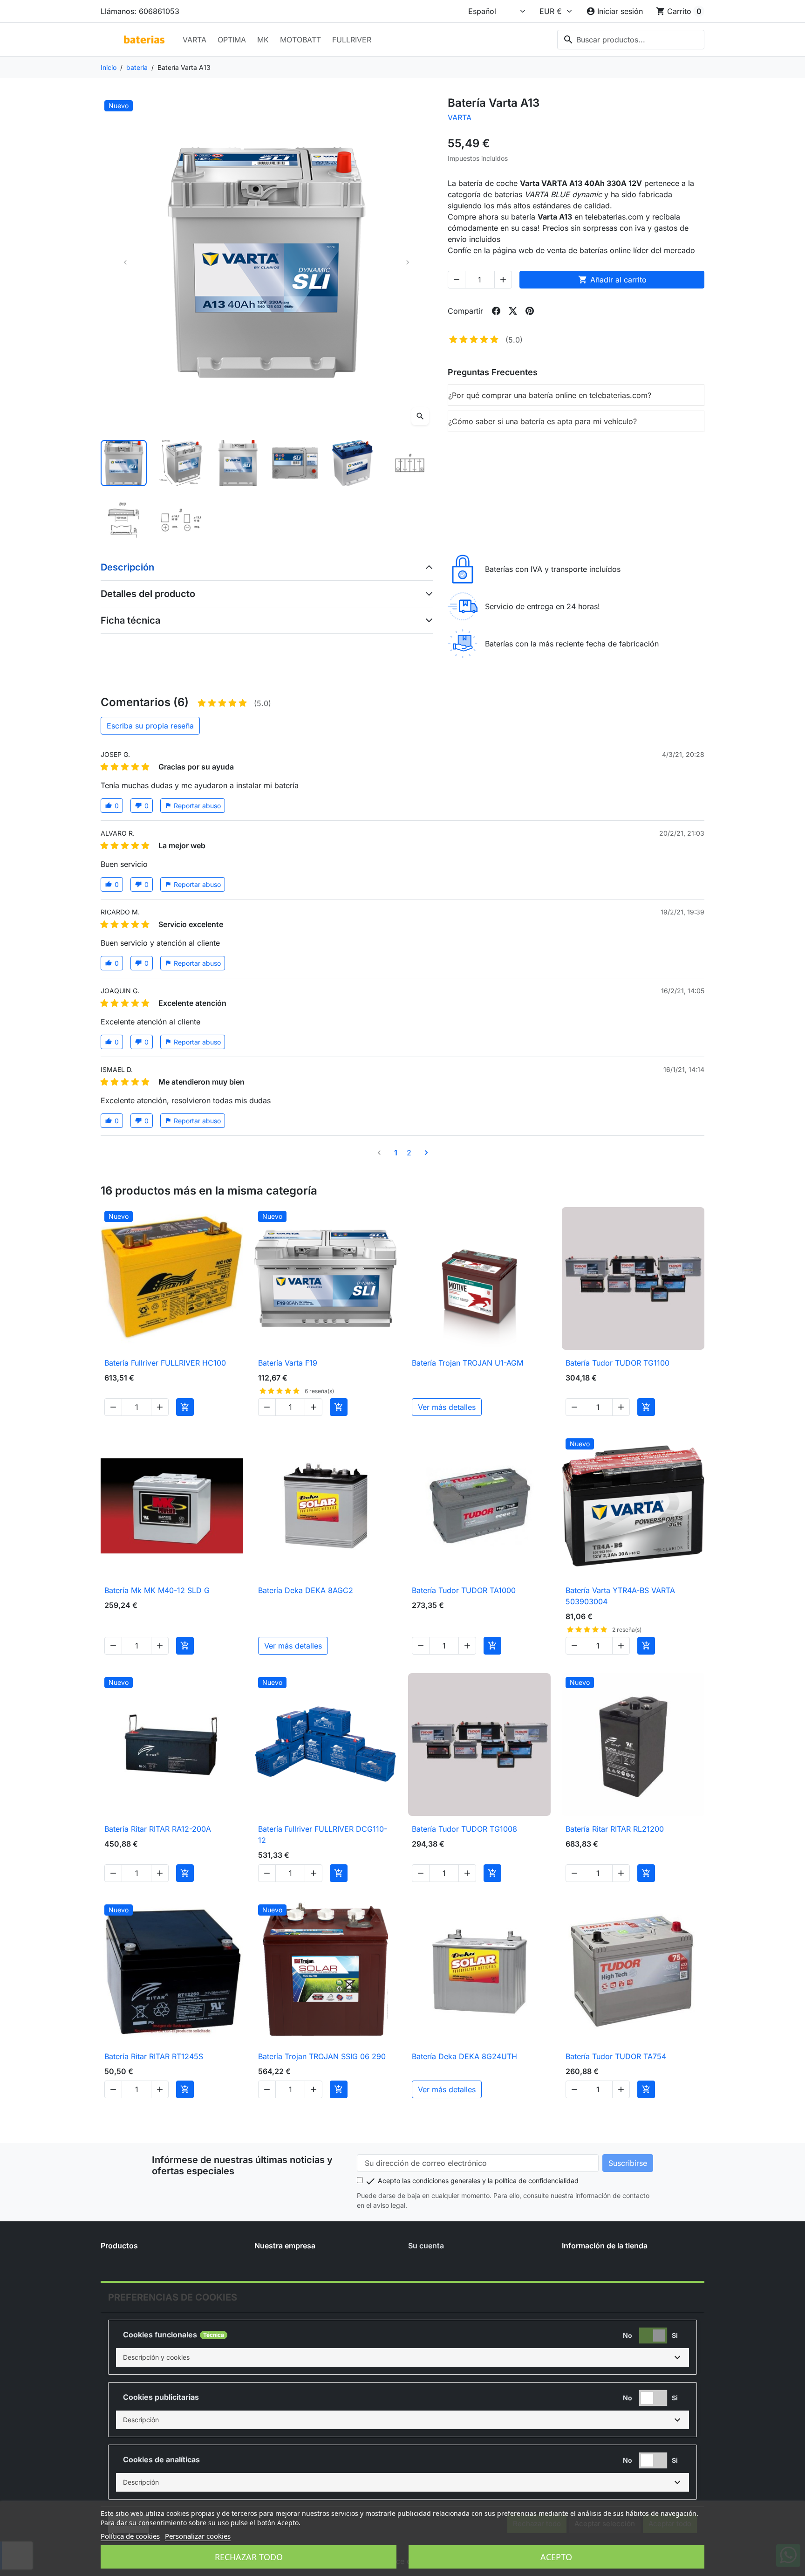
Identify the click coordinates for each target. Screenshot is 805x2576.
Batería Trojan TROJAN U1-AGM (467, 1363)
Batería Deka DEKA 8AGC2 (306, 1590)
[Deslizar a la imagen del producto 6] (410, 463)
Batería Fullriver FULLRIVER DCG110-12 (323, 1834)
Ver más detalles (447, 1407)
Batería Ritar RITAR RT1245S (154, 2056)
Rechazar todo (249, 2557)
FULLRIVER (352, 40)
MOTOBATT (300, 40)
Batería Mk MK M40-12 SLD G (157, 1590)
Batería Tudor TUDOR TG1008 (464, 1829)
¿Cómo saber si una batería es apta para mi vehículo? (542, 421)
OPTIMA (232, 40)
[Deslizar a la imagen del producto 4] (295, 463)
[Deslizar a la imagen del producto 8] (181, 520)
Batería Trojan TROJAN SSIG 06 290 (322, 2056)
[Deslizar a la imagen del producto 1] (124, 463)
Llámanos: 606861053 (140, 11)
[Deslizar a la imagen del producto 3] (238, 463)
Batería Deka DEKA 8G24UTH (464, 2056)
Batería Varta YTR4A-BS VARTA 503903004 (620, 1596)
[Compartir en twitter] (513, 311)
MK (263, 40)
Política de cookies (130, 2536)
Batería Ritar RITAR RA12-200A (158, 1829)
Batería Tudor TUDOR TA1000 (464, 1590)
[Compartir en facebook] (496, 311)
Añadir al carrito (612, 280)
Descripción (127, 567)
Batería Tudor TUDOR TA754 (616, 2056)
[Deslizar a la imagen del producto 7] (124, 520)
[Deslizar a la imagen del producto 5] (352, 463)
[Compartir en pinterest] (530, 311)
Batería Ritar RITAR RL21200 (615, 1829)
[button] (402, 2357)
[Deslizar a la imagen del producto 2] (181, 463)
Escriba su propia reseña (150, 726)
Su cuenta (426, 2246)
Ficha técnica (130, 620)
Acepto (556, 2557)
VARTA (194, 40)
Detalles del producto (148, 594)
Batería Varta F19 (288, 1363)
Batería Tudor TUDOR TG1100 (617, 1363)
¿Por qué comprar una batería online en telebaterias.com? (550, 395)
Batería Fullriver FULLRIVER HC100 (165, 1363)
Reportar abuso (193, 806)
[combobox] (631, 40)
